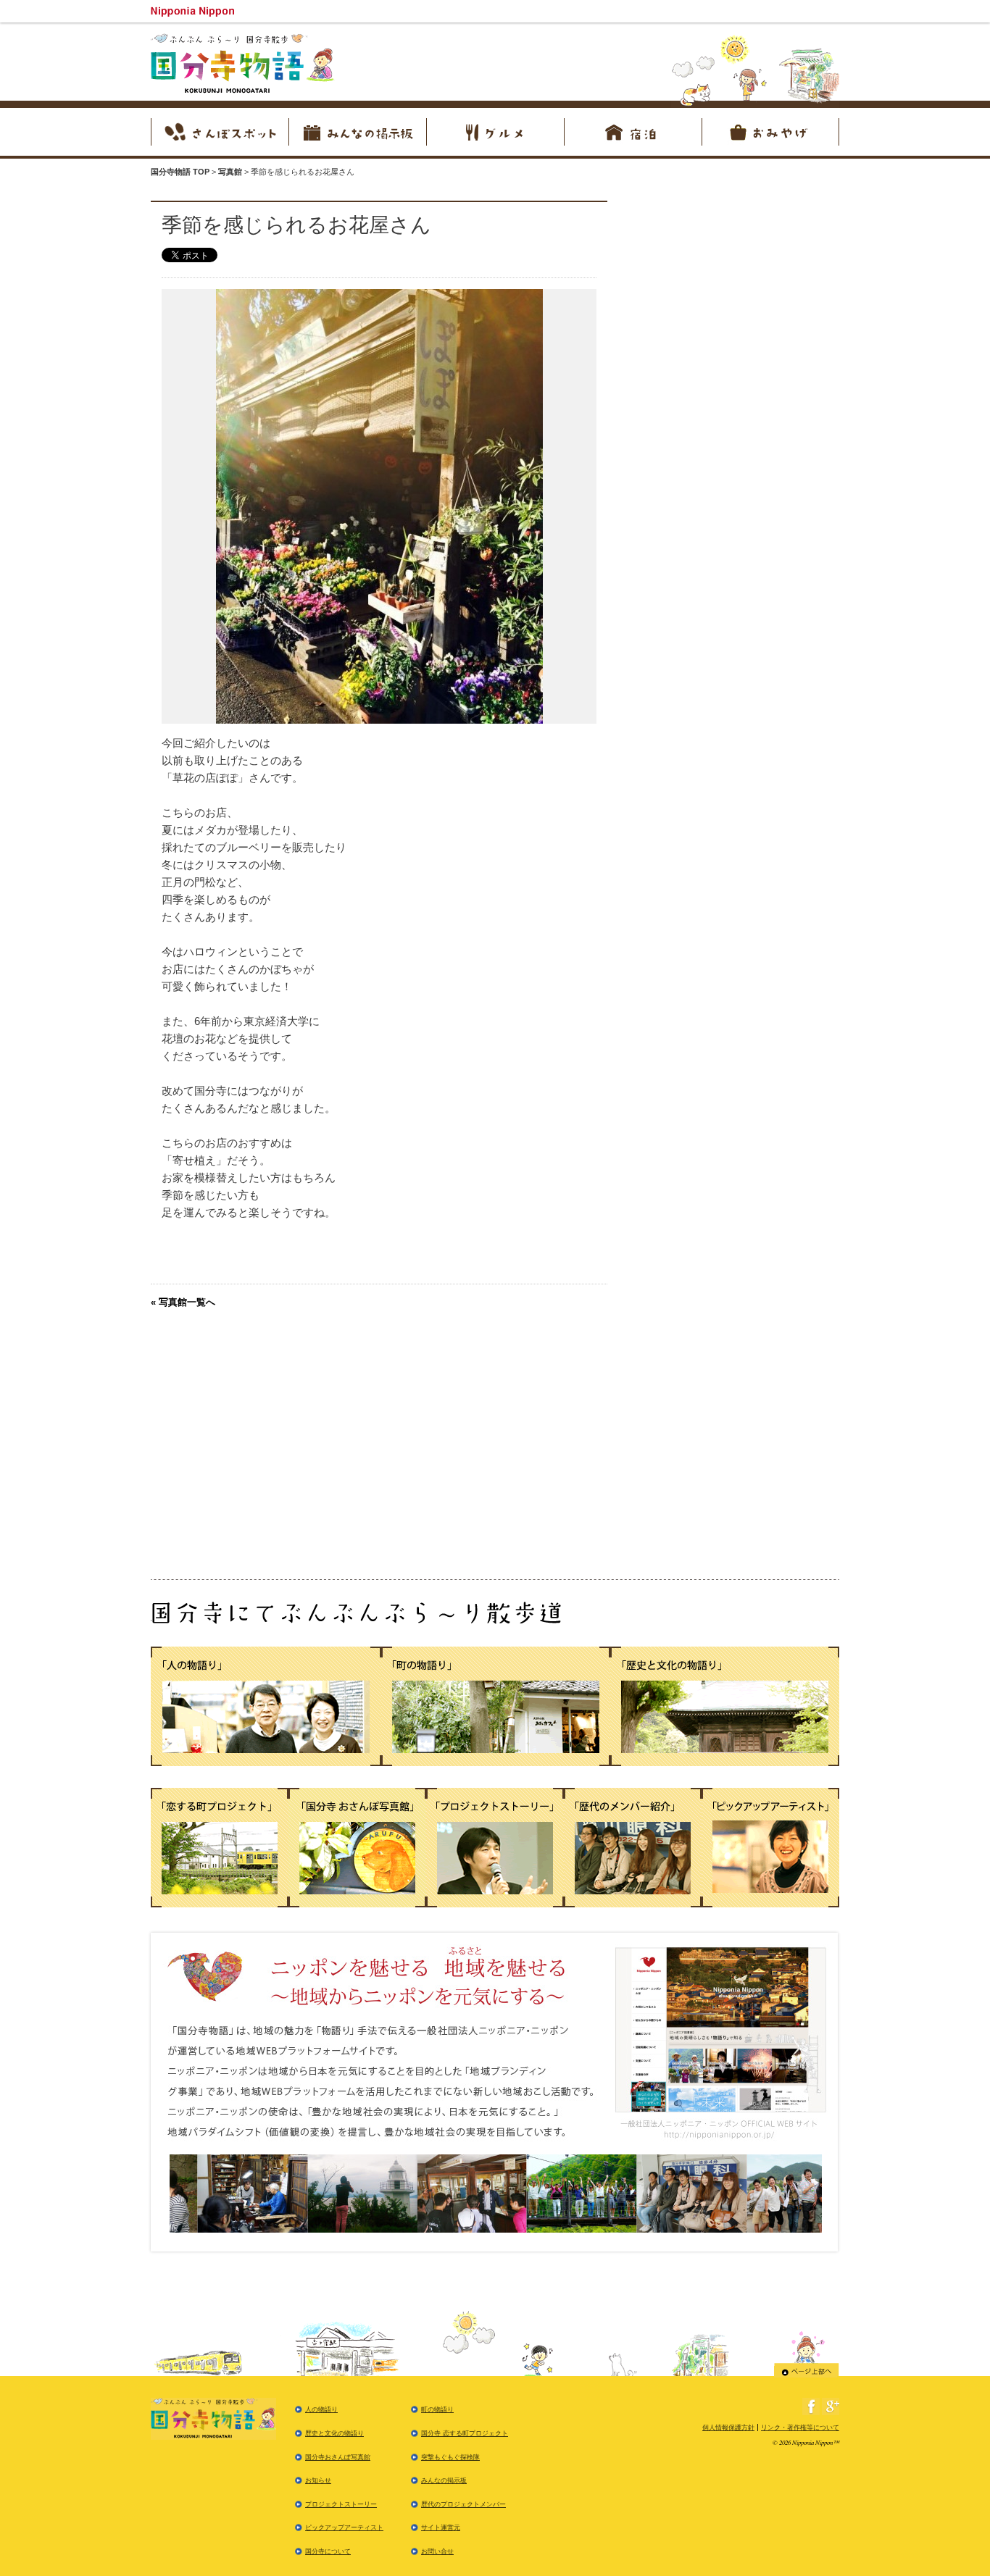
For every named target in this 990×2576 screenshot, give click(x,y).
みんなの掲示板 (444, 2480)
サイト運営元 (441, 2527)
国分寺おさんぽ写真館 (338, 2457)
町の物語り (437, 2409)
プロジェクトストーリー (341, 2504)
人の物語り (321, 2409)
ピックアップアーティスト (344, 2527)
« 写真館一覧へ (183, 1302)
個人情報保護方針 (728, 2427)
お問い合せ (437, 2551)
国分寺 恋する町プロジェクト (465, 2433)
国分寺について (328, 2551)
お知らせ (318, 2480)
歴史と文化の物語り (334, 2433)
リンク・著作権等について (800, 2427)
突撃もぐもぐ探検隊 (450, 2457)
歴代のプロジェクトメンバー (463, 2504)
